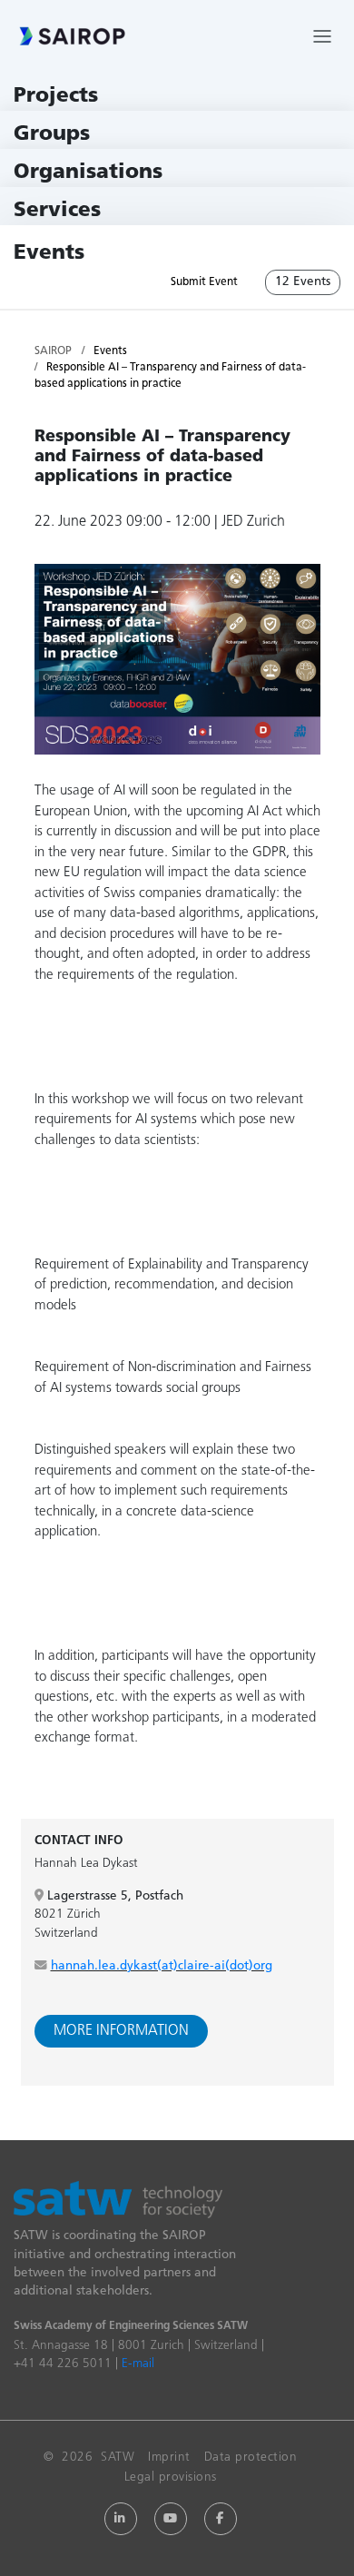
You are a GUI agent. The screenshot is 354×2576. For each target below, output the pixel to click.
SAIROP (53, 351)
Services (57, 211)
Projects (56, 97)
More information (121, 2031)
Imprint (169, 2458)
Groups (52, 135)
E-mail (138, 2364)
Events (49, 254)
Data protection (251, 2458)
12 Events (303, 282)
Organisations (88, 173)
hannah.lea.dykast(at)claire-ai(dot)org (162, 1966)
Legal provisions (171, 2477)
